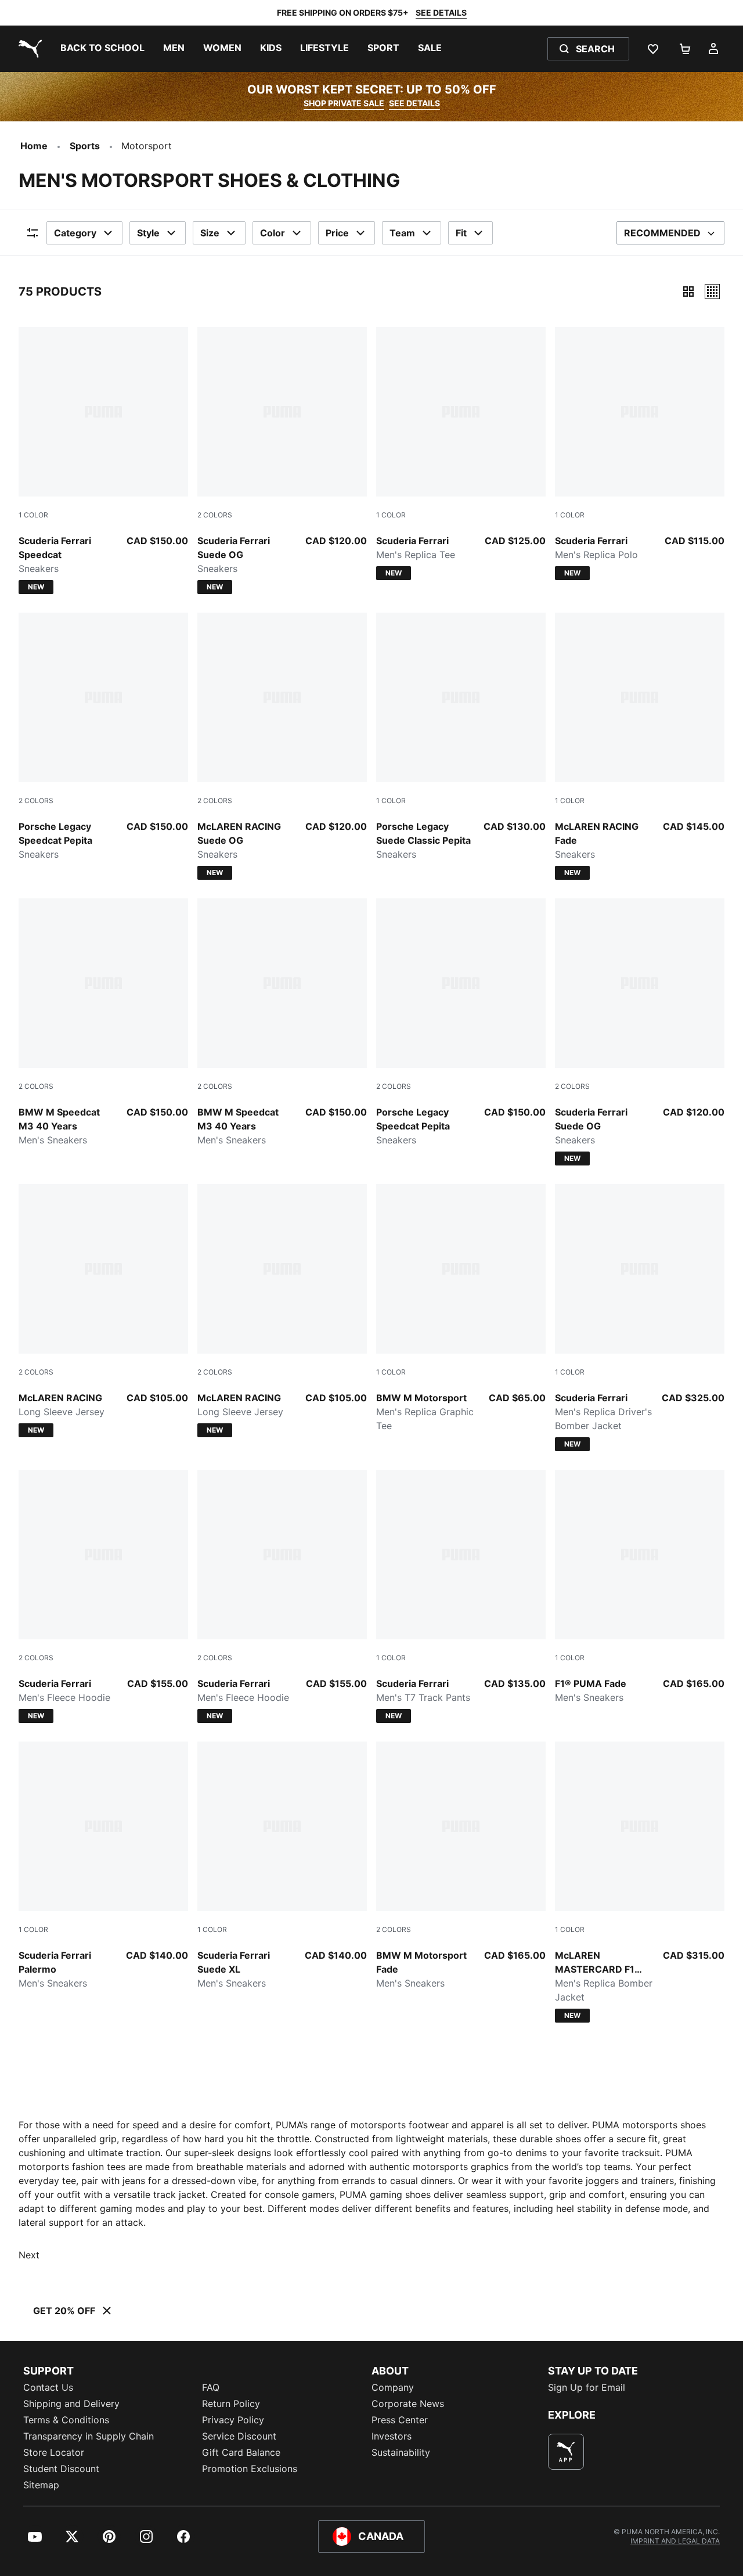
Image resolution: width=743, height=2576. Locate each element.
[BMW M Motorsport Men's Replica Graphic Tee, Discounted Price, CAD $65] (461, 1308)
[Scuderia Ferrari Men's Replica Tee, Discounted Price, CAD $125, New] (461, 454)
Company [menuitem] (393, 2387)
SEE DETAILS (441, 12)
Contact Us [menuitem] (48, 2387)
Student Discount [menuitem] (61, 2469)
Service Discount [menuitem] (239, 2436)
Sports (85, 146)
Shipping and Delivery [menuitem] (71, 2404)
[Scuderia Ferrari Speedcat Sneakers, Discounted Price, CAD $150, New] (103, 460)
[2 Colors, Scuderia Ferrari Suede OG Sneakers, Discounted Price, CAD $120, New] (282, 460)
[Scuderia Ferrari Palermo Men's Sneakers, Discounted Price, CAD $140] (103, 1866)
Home (34, 146)
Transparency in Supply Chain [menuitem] (89, 2436)
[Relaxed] (712, 292)
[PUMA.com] (28, 49)
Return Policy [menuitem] (231, 2404)
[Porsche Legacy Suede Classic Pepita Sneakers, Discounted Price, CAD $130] (461, 737)
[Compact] (688, 292)
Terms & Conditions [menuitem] (66, 2420)
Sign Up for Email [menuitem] (587, 2387)
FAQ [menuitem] (211, 2387)
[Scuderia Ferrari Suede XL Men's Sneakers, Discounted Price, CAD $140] (282, 1866)
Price (337, 233)
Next (29, 2255)
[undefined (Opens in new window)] (566, 2452)
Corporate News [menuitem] (408, 2404)
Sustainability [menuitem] (401, 2452)
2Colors (215, 515)
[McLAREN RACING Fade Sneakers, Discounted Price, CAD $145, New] (640, 746)
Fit (461, 233)
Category (75, 233)
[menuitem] (102, 49)
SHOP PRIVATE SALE (344, 103)
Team (402, 233)
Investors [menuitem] (392, 2436)
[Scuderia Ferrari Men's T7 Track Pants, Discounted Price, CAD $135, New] (461, 1596)
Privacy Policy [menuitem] (233, 2420)
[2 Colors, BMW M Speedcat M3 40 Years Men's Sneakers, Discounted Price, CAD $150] (103, 1023)
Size (210, 233)
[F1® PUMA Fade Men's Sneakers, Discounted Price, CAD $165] (640, 1587)
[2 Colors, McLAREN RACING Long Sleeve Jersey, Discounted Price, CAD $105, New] (103, 1311)
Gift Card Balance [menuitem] (241, 2452)
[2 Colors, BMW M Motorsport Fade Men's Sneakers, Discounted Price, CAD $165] (461, 1866)
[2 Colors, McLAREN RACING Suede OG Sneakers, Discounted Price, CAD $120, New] (282, 746)
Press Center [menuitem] (400, 2420)
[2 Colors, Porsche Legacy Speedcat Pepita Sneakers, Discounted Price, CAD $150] (103, 737)
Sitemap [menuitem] (41, 2485)
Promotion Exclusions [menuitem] (250, 2469)
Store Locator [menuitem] (54, 2452)
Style (148, 233)
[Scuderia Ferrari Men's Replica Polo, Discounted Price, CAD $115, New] (640, 454)
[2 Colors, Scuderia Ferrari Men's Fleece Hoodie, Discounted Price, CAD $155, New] (103, 1596)
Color (273, 233)
